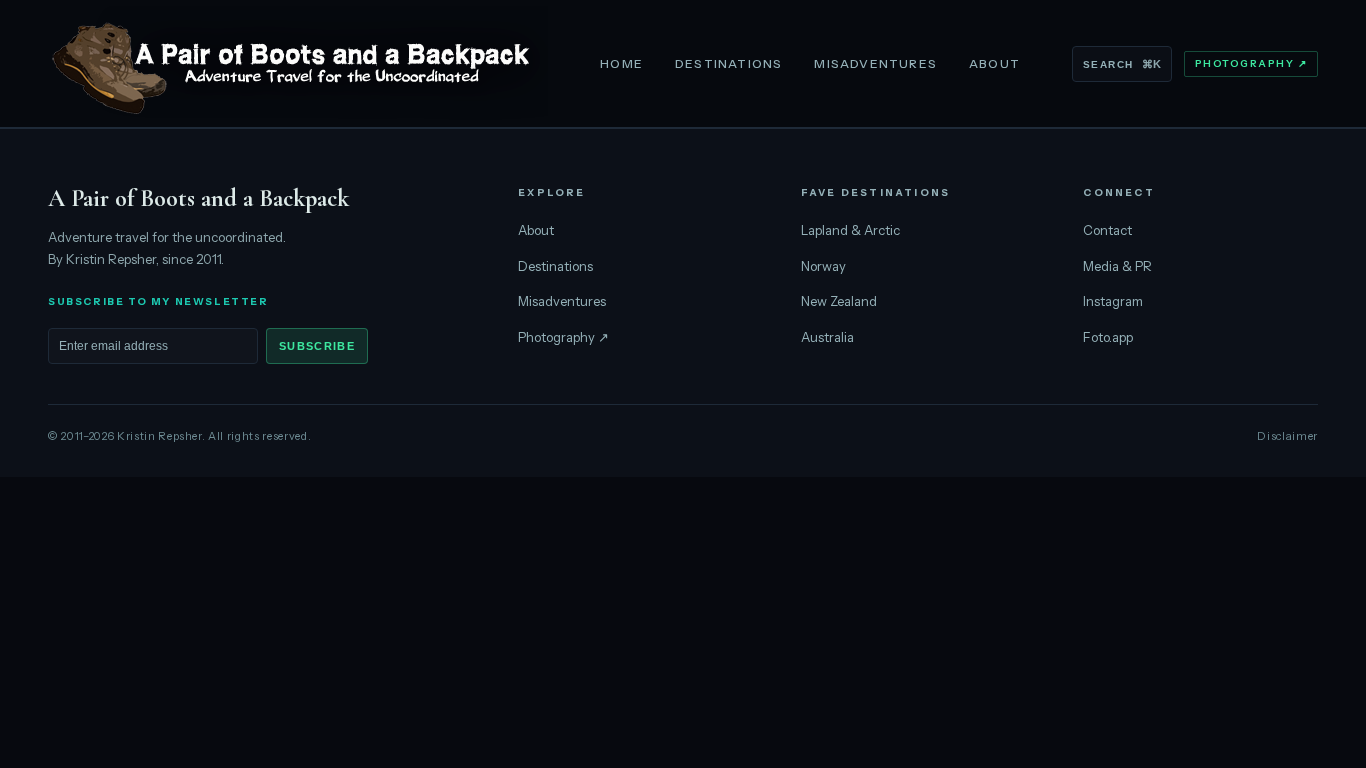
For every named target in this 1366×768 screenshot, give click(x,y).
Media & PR (1117, 266)
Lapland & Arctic (850, 230)
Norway (823, 266)
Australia (827, 337)
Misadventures (875, 63)
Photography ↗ (1251, 63)
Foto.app (1108, 337)
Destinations (728, 63)
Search (1121, 64)
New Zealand (839, 301)
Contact (1107, 230)
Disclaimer (1287, 436)
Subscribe (317, 346)
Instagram (1113, 301)
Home (621, 63)
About (994, 63)
